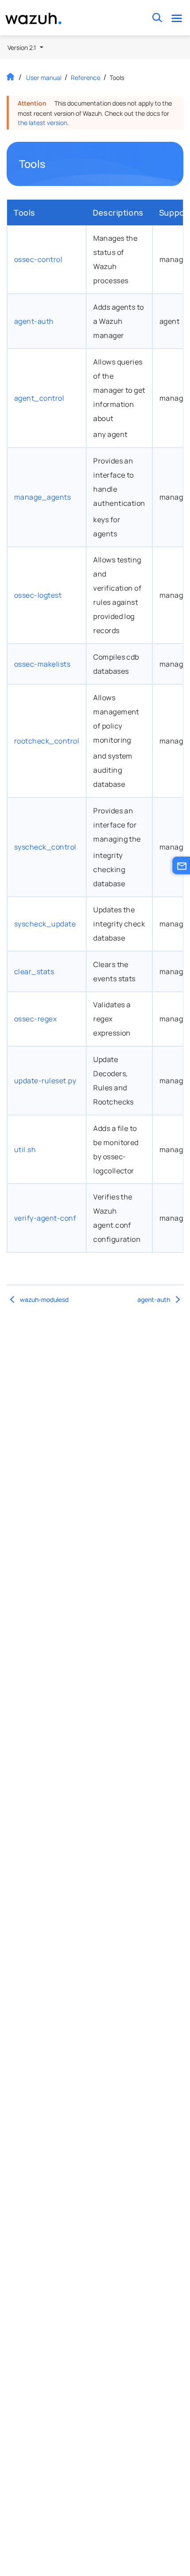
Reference (85, 78)
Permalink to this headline (51, 164)
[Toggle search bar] (157, 18)
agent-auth (154, 1299)
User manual (44, 78)
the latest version (42, 123)
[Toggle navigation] (177, 18)
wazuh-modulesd (44, 1299)
